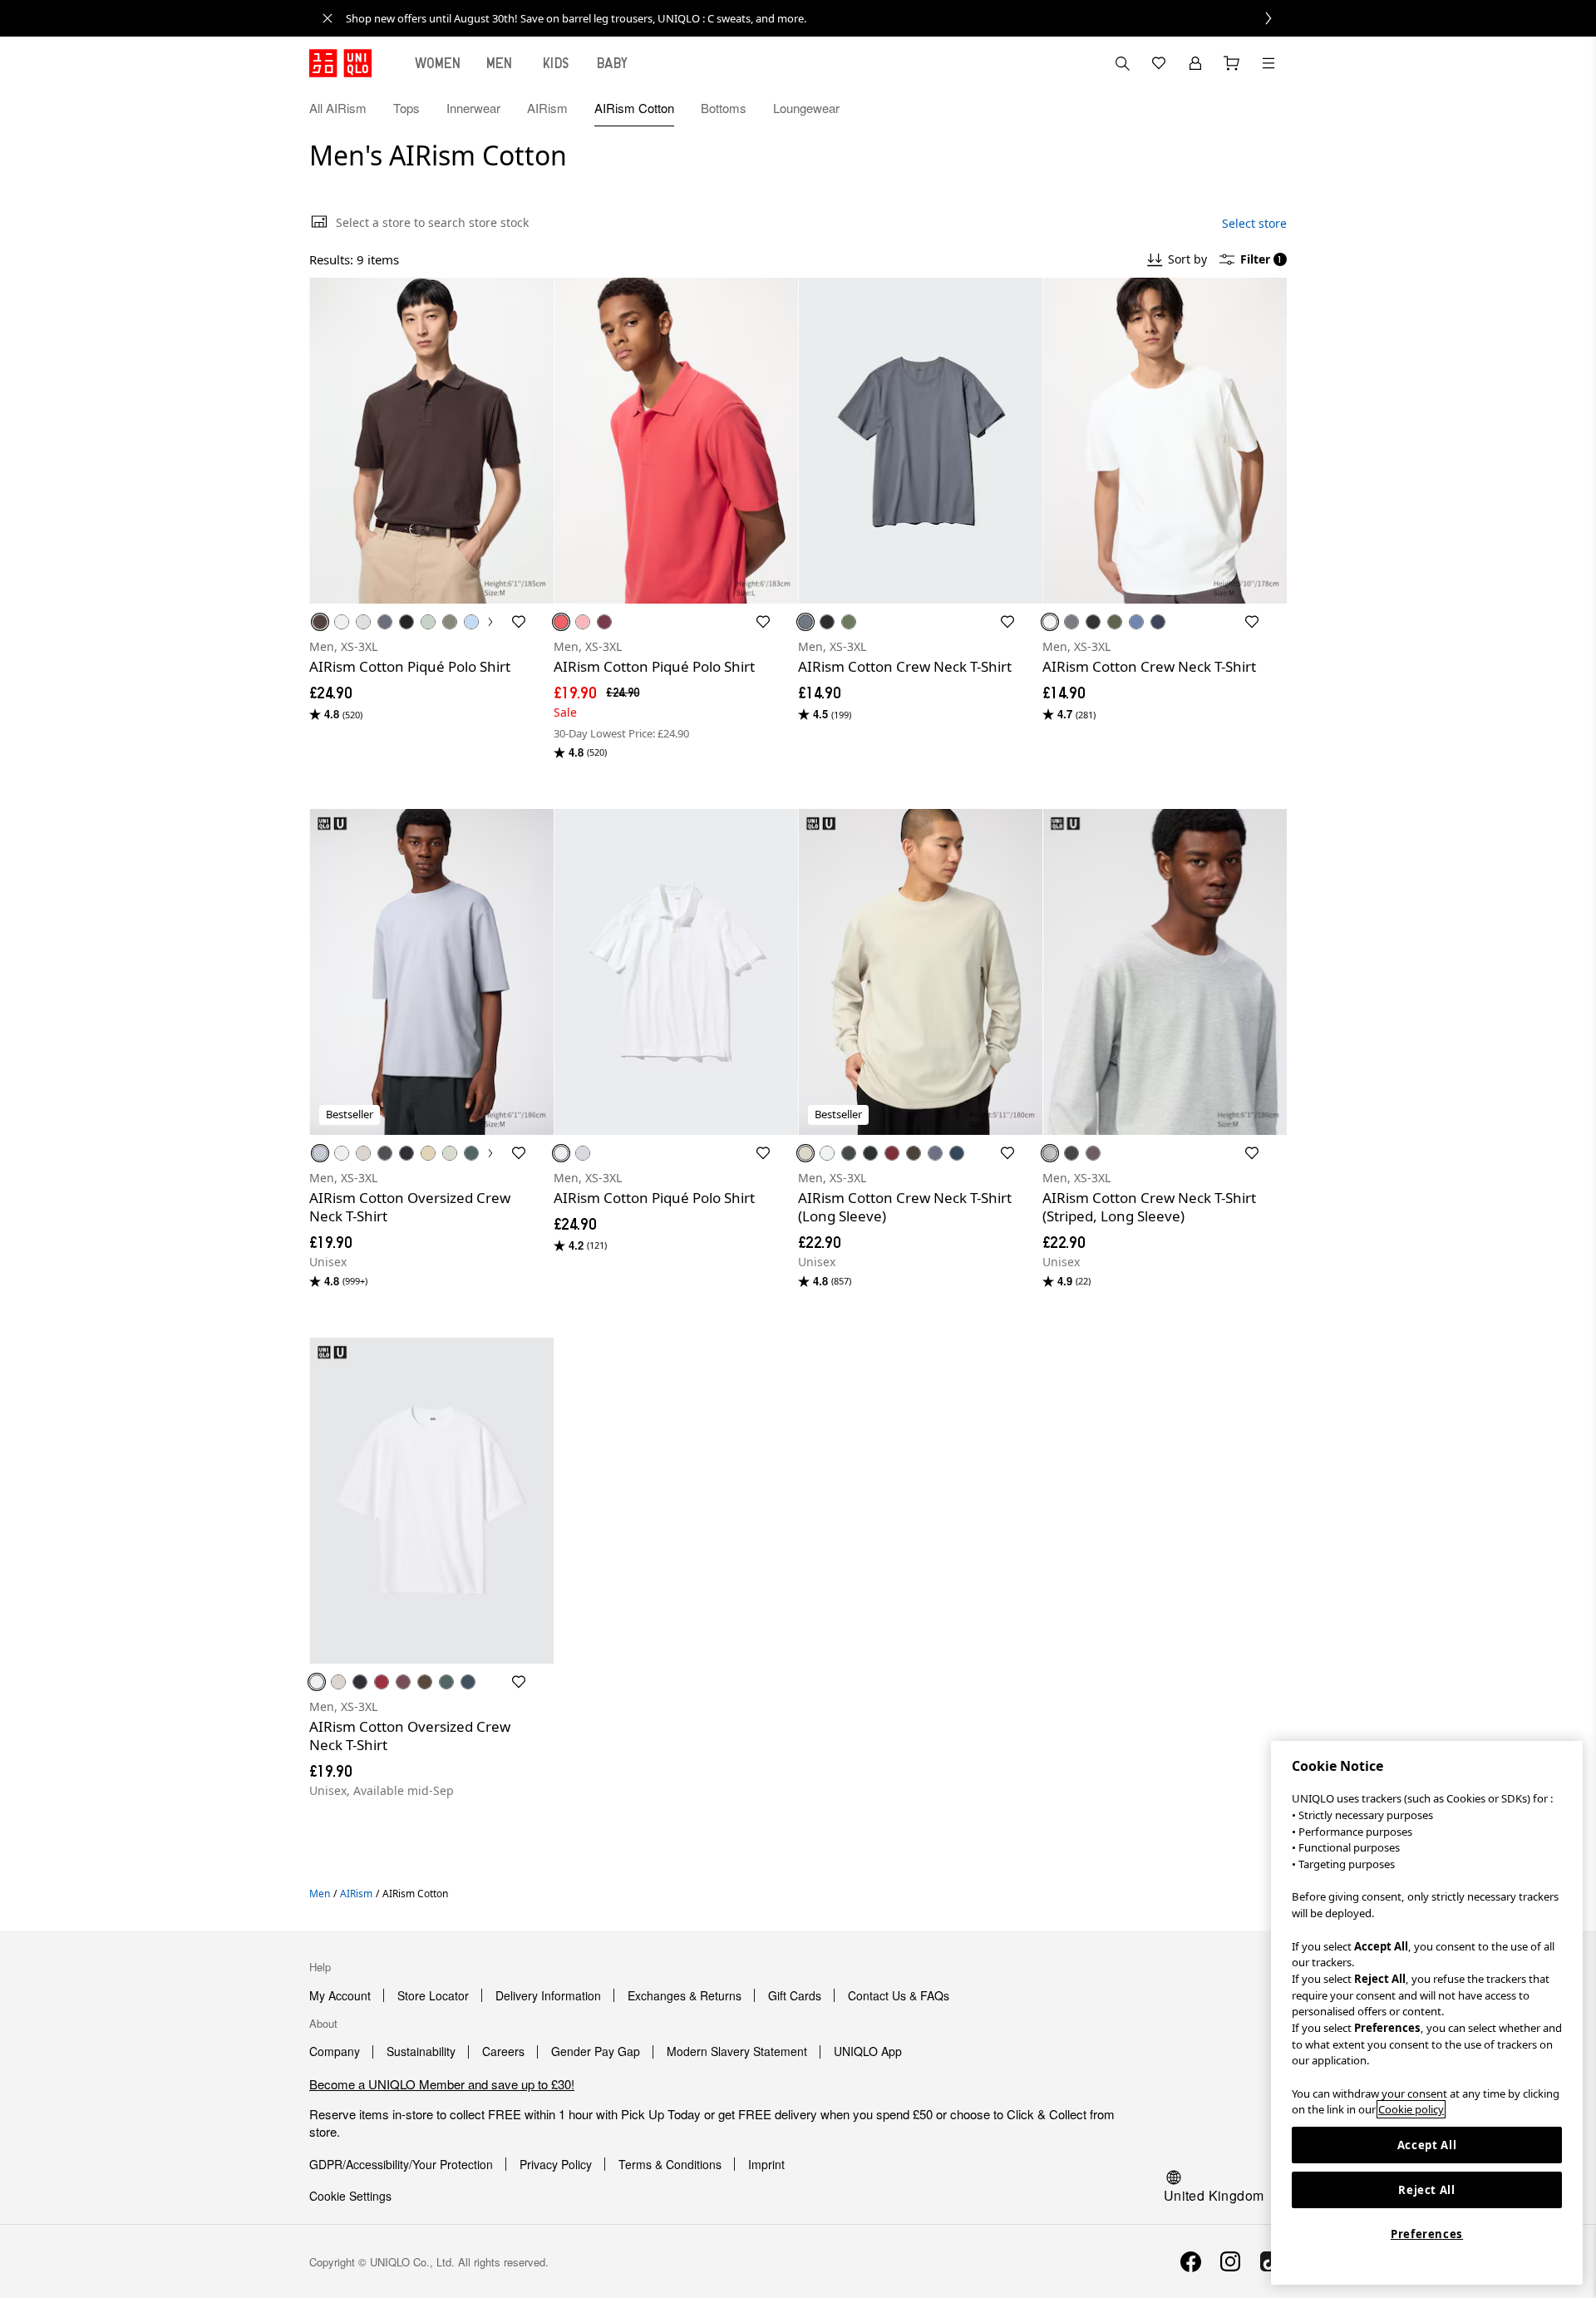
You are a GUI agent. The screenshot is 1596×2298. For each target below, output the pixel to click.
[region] (1427, 2013)
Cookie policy (1411, 2109)
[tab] (438, 63)
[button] (1268, 108)
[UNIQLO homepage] (340, 63)
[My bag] (1232, 63)
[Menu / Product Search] (1268, 63)
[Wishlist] (1159, 63)
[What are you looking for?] (1122, 63)
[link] (816, 18)
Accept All (1427, 2145)
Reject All (1427, 2190)
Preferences (1427, 2234)
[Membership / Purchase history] (1195, 63)
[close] (328, 18)
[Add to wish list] (519, 622)
